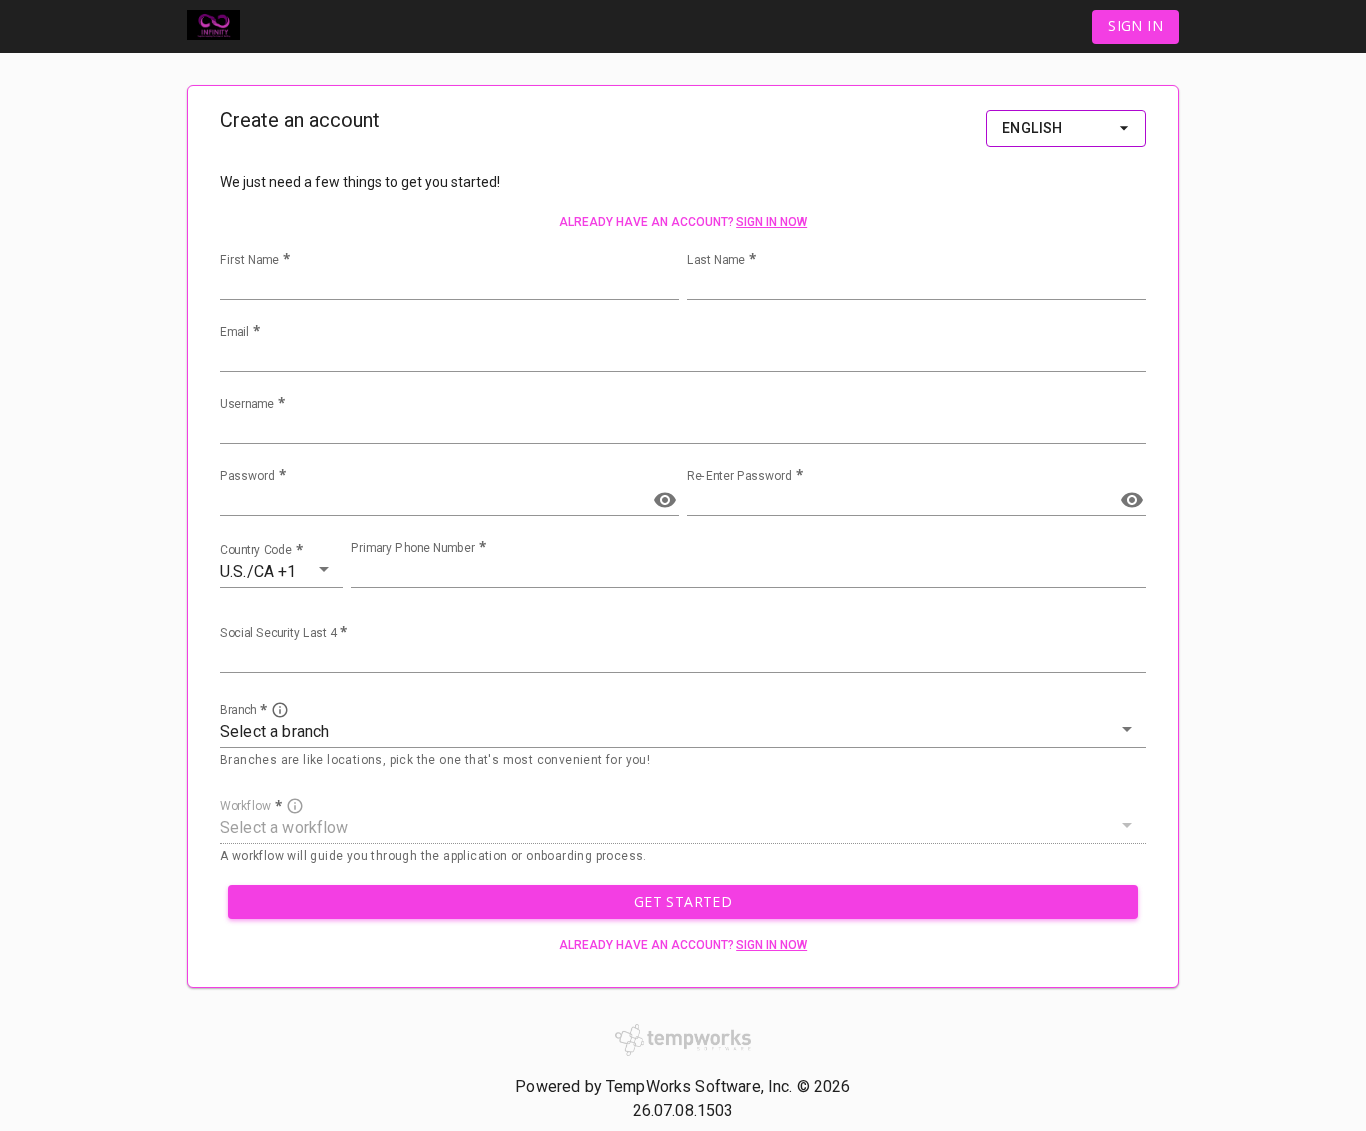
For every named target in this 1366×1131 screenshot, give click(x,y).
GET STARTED (683, 901)
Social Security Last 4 (278, 633)
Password (247, 476)
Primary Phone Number (413, 548)
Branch (238, 710)
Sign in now (771, 222)
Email (234, 332)
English (1032, 128)
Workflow (245, 805)
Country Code (256, 550)
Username (247, 404)
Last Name (716, 260)
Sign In (1135, 25)
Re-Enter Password (739, 476)
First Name (249, 260)
